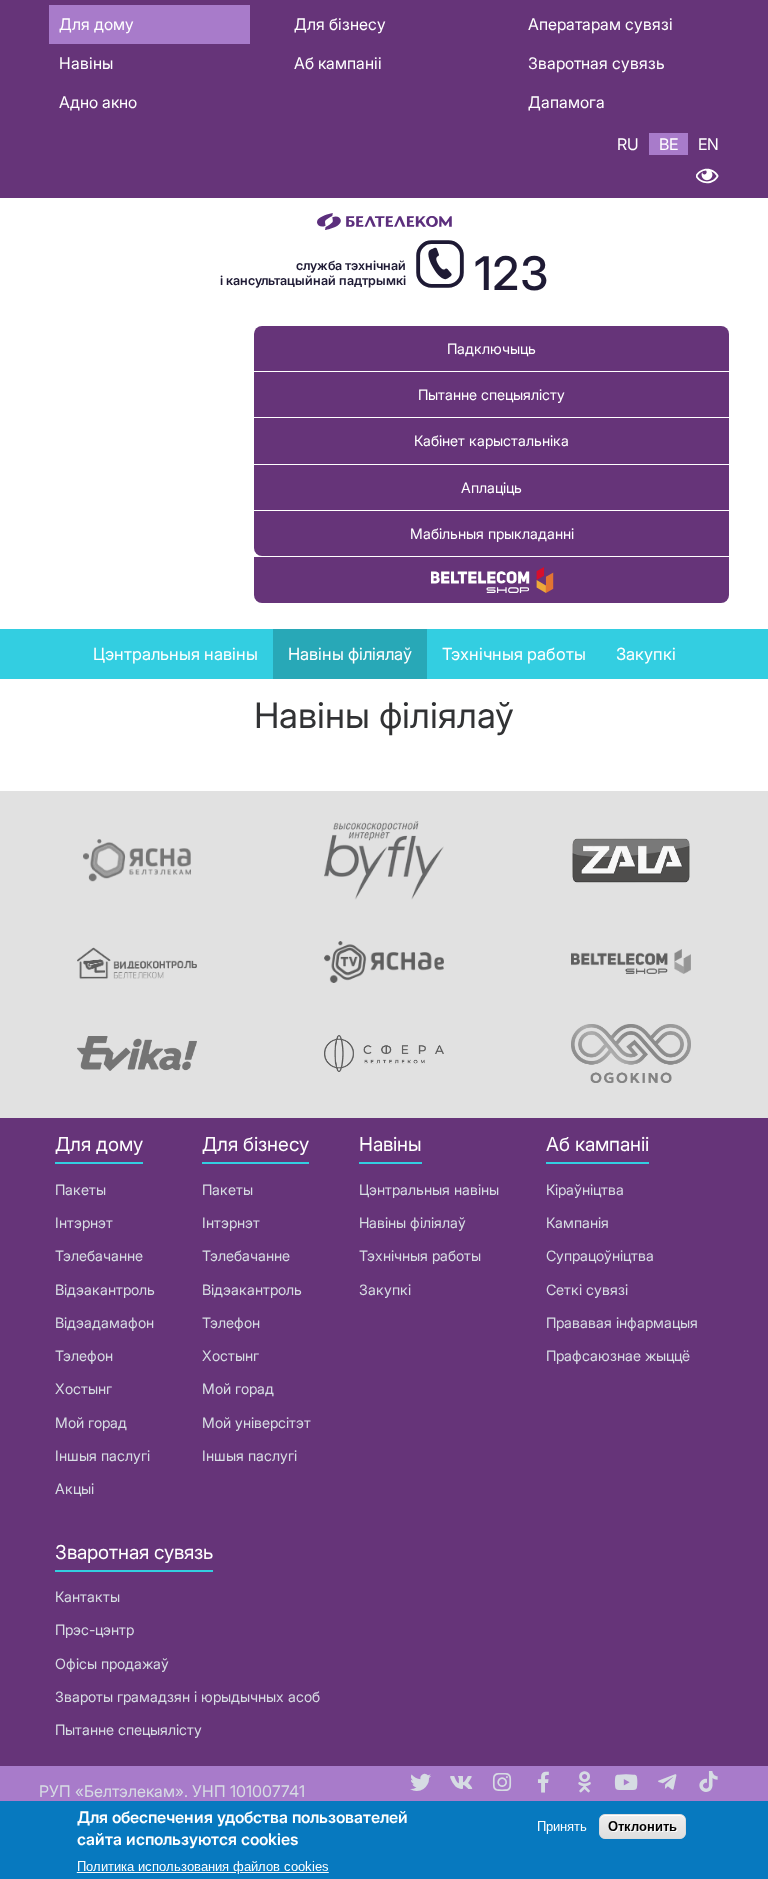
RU (628, 144)
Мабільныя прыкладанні (492, 533)
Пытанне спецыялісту (491, 394)
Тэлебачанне (99, 1255)
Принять (562, 1826)
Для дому (96, 24)
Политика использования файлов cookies (203, 1866)
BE (668, 144)
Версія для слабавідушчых (706, 176)
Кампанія (577, 1222)
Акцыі (74, 1488)
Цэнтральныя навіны (175, 654)
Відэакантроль (105, 1289)
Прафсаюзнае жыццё (618, 1355)
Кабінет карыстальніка (491, 440)
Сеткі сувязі (587, 1289)
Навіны (86, 63)
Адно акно (98, 102)
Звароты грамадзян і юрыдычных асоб (187, 1696)
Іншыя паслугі (102, 1455)
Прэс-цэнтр (94, 1629)
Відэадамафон (104, 1322)
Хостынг (83, 1388)
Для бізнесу (340, 24)
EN (708, 144)
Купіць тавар (492, 579)
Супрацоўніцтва (600, 1255)
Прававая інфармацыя (622, 1322)
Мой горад (91, 1422)
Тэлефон (84, 1355)
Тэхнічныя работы (514, 654)
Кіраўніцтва (585, 1189)
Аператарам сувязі (600, 24)
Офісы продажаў (112, 1663)
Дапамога (566, 102)
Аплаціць (491, 487)
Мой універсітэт (256, 1422)
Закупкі (646, 654)
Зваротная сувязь (596, 63)
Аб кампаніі (338, 63)
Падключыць (491, 348)
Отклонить (642, 1826)
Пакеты (80, 1189)
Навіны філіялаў (412, 1222)
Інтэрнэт (84, 1222)
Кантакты (87, 1596)
